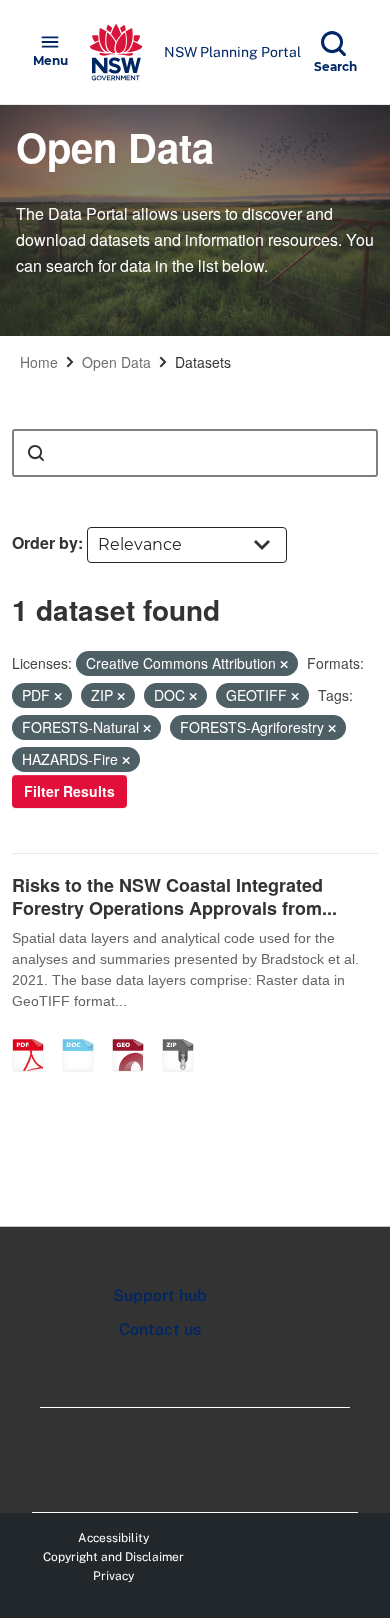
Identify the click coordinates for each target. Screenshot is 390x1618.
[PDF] (35, 1034)
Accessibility (113, 1538)
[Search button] (36, 453)
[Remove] (284, 664)
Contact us (160, 1329)
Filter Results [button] (69, 791)
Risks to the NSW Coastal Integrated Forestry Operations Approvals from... (174, 896)
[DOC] (85, 1034)
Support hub (160, 1295)
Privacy (113, 1576)
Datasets (203, 362)
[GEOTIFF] (135, 1034)
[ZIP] (185, 1034)
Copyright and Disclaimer (113, 1557)
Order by (45, 542)
